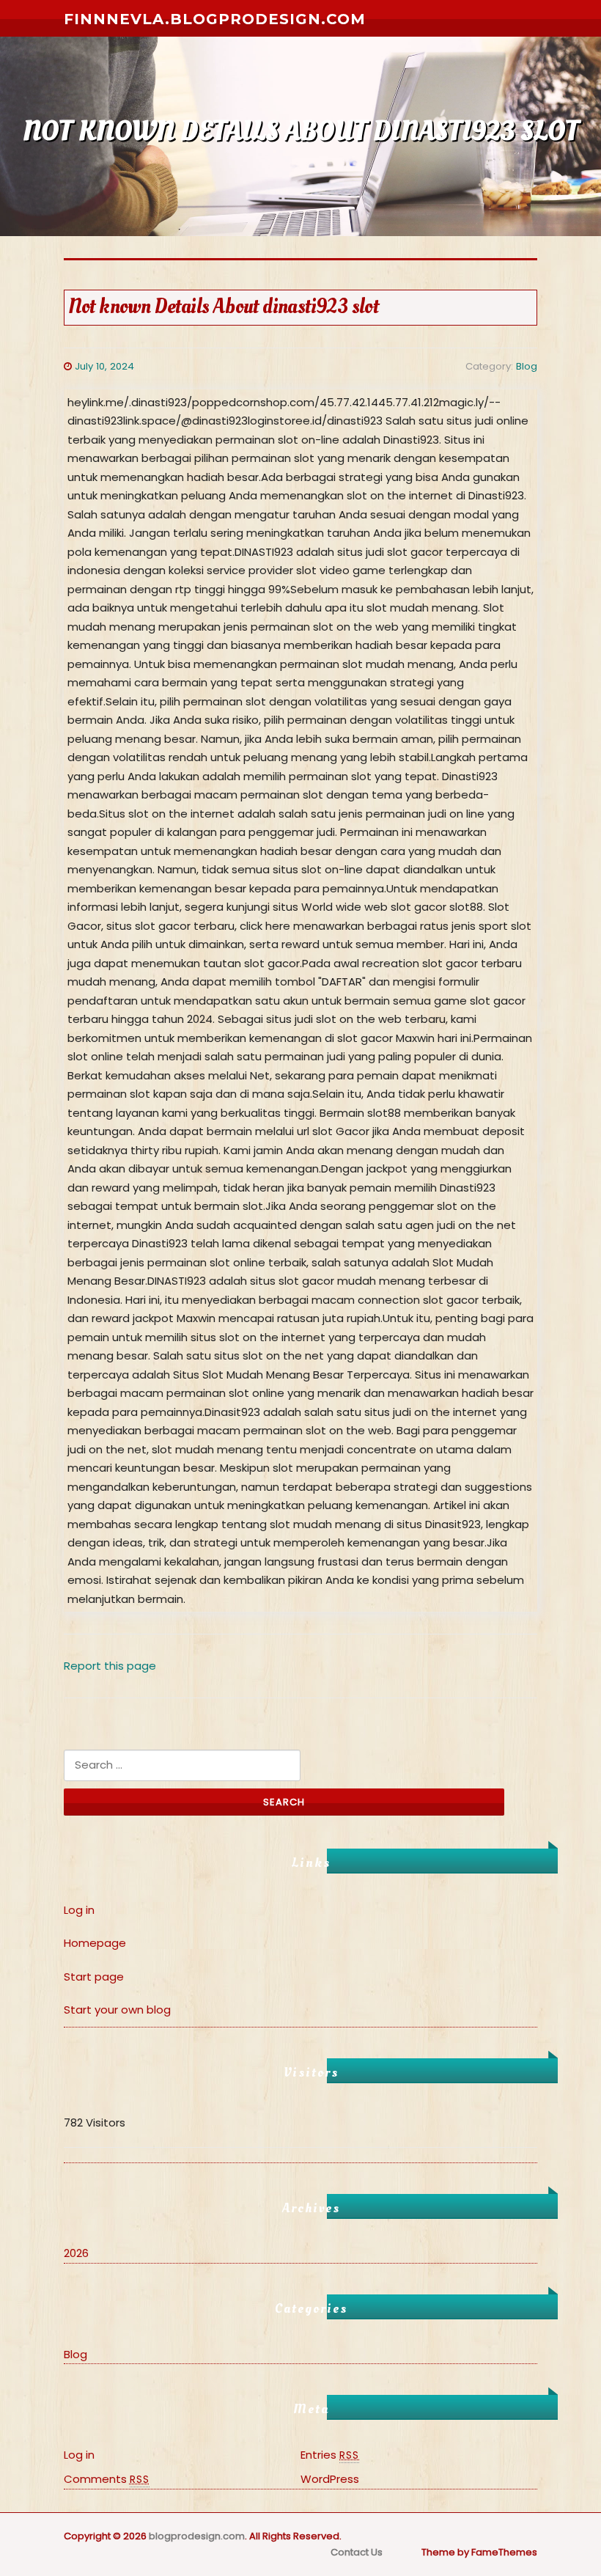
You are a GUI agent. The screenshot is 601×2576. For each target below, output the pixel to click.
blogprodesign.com (197, 2536)
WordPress (330, 2479)
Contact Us (357, 2552)
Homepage (95, 1943)
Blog (527, 366)
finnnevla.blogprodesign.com (215, 19)
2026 (76, 2253)
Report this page (110, 1666)
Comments (107, 2479)
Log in (79, 1910)
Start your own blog (117, 2010)
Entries (330, 2455)
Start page (94, 1977)
